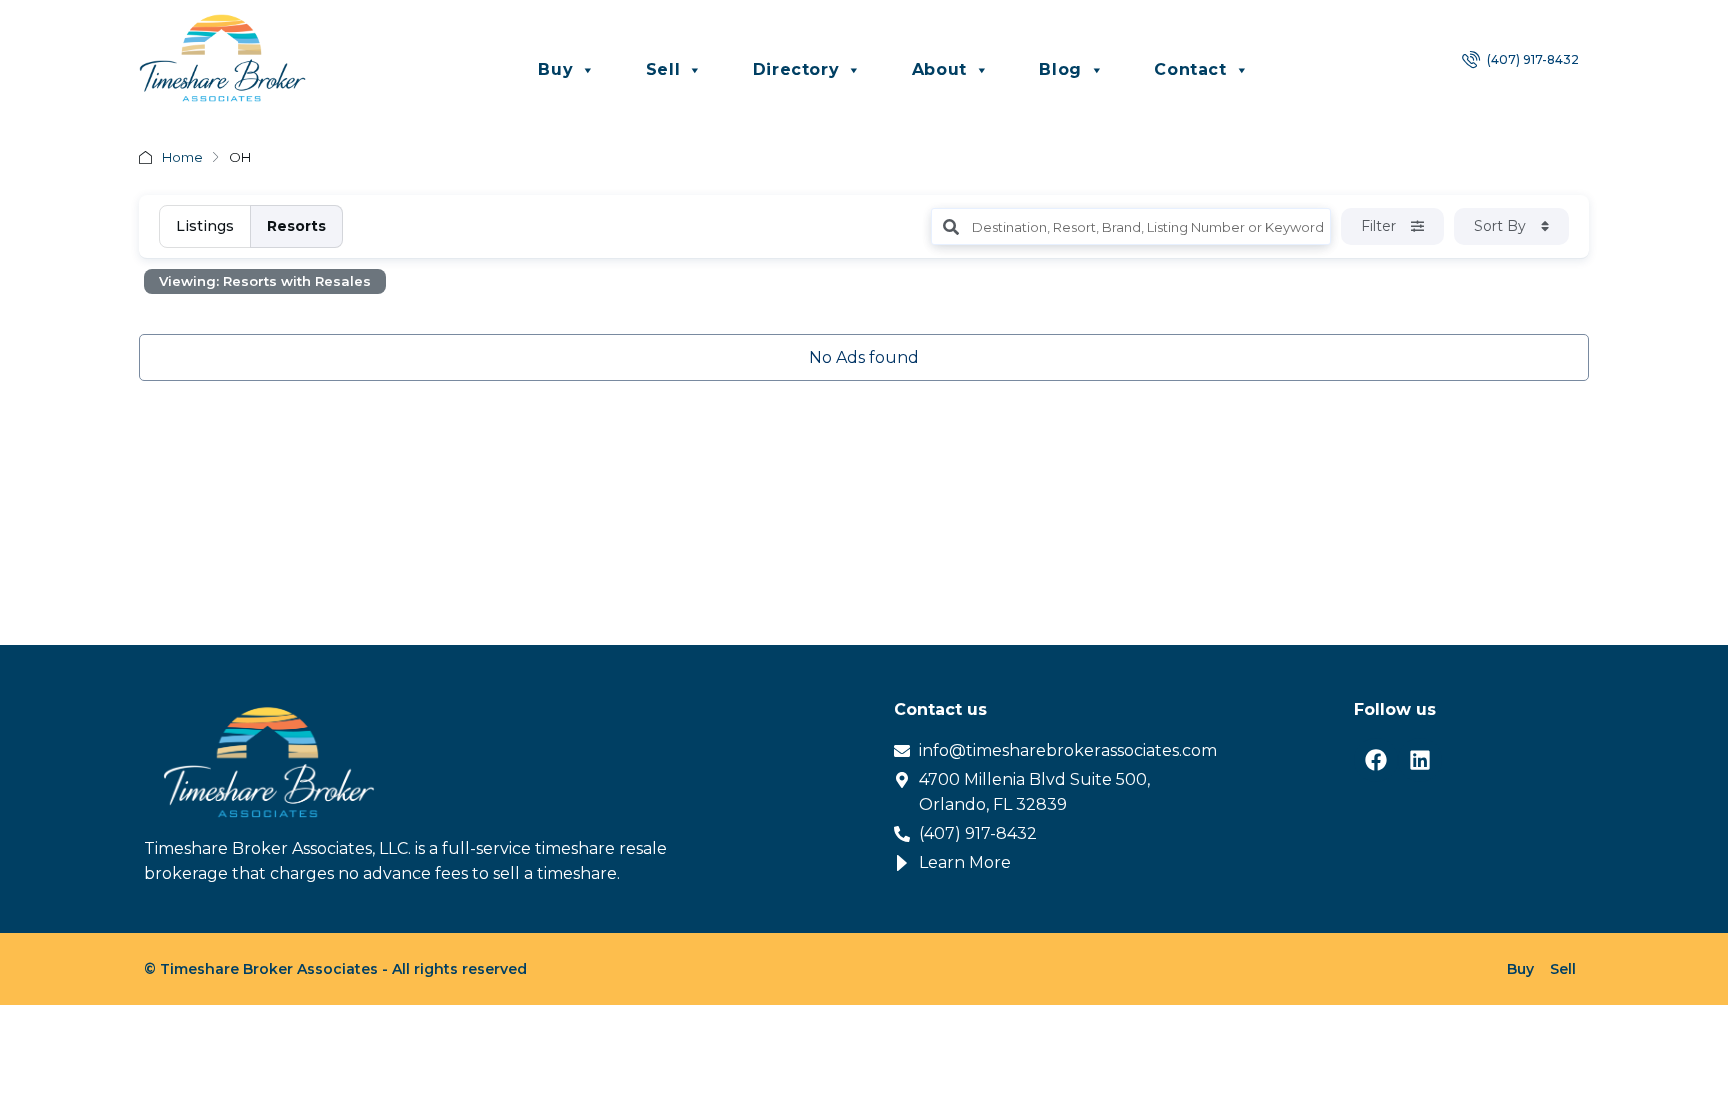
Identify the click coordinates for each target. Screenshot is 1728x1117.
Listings (205, 226)
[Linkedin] (1420, 760)
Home (182, 157)
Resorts (296, 226)
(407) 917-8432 (1531, 59)
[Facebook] (1376, 760)
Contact (1190, 69)
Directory (796, 69)
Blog (1060, 69)
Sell (663, 69)
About (939, 69)
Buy (555, 69)
